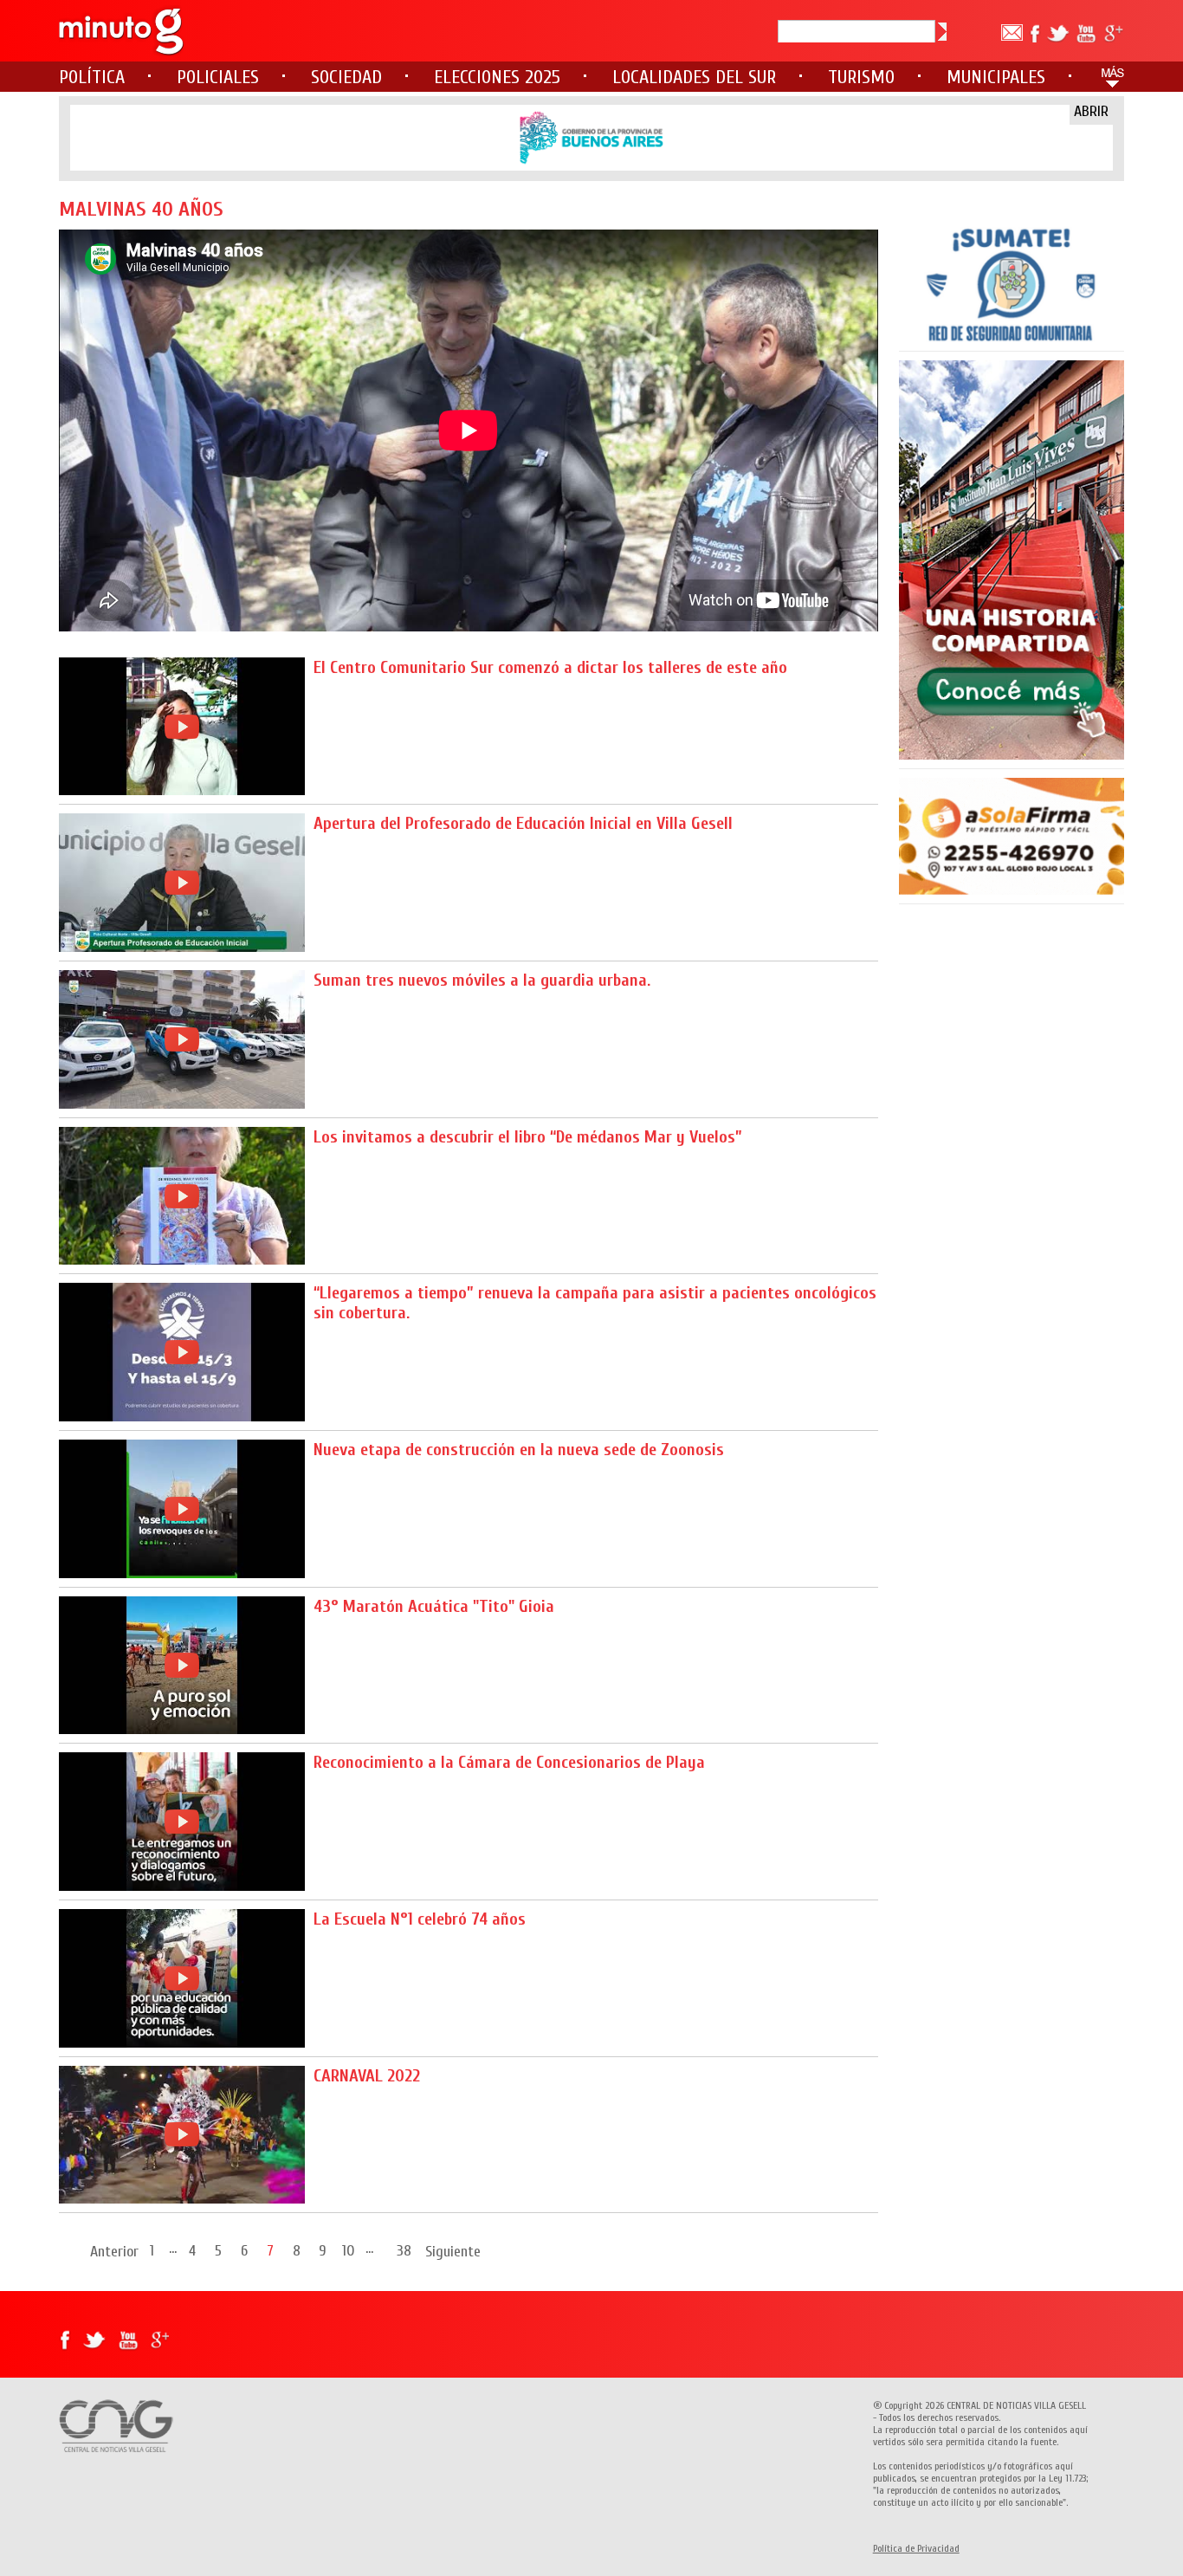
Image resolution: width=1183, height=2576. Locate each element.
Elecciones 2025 (497, 77)
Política (92, 77)
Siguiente (453, 2252)
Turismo (861, 77)
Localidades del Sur (694, 77)
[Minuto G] (122, 31)
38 (404, 2250)
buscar (942, 32)
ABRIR (1091, 111)
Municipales (996, 77)
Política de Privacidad (916, 2548)
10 (349, 2250)
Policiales (218, 77)
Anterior (114, 2252)
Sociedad (346, 77)
